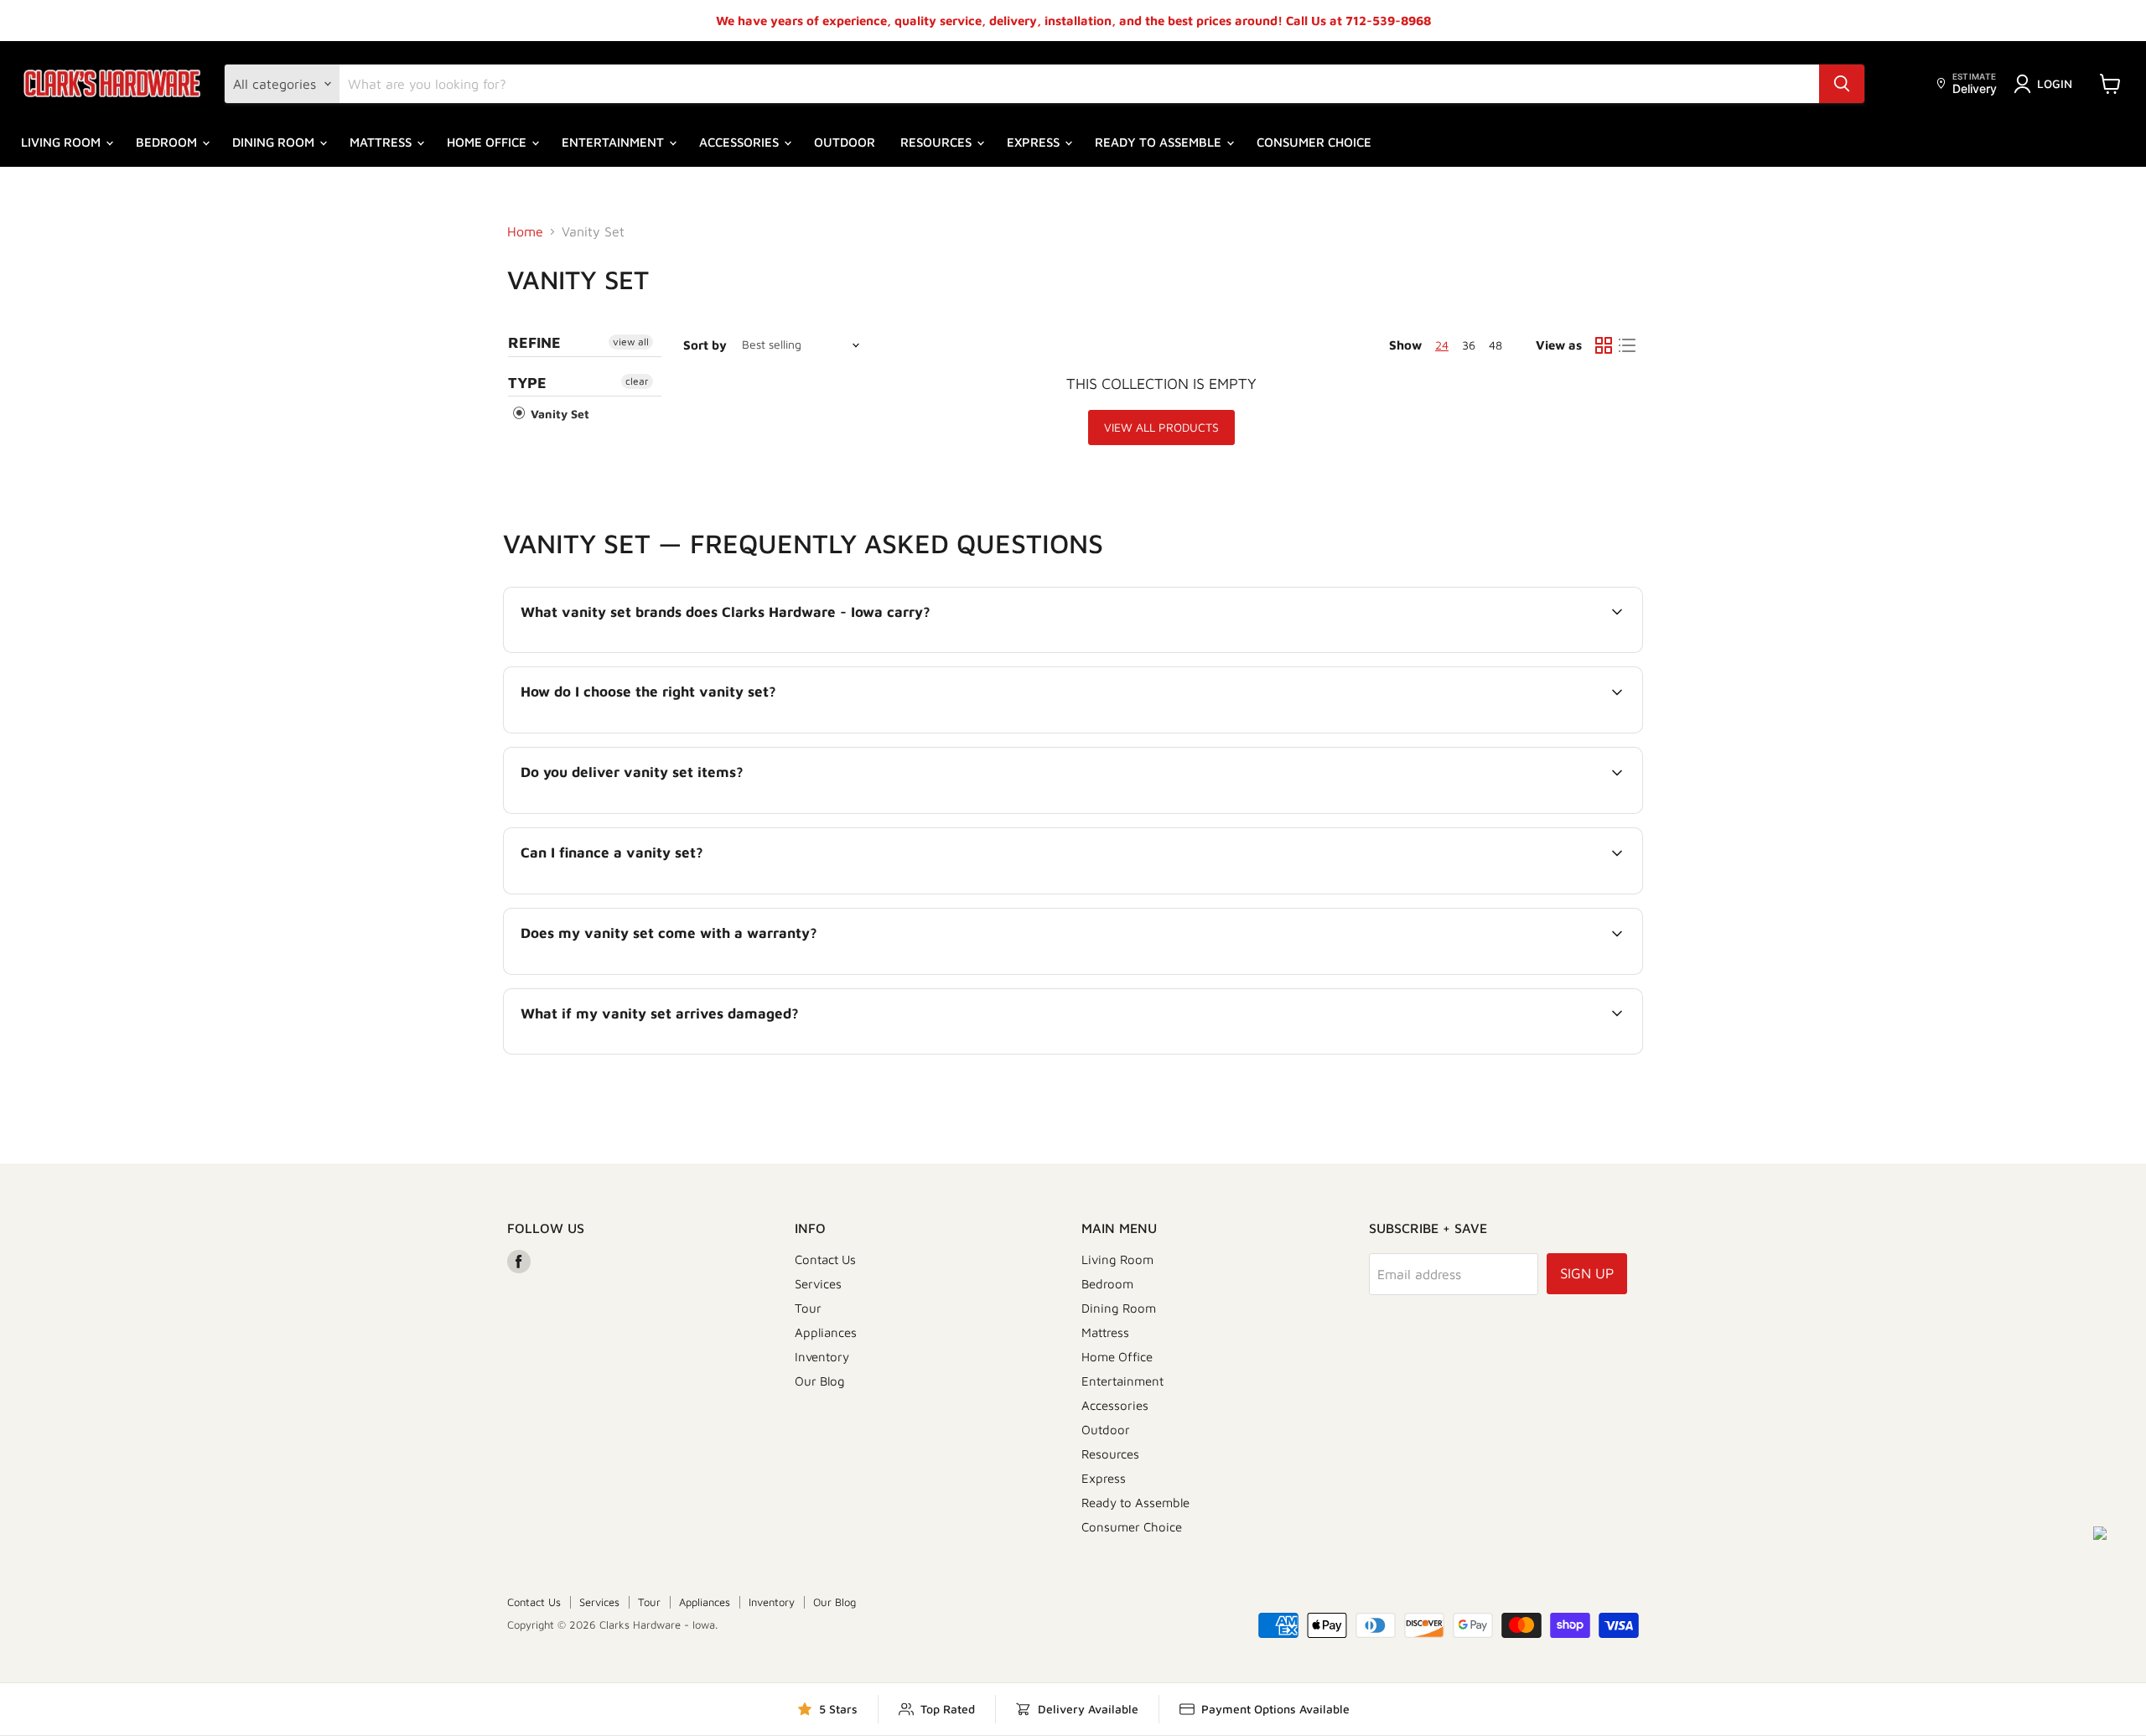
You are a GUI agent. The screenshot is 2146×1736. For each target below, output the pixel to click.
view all (631, 342)
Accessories (741, 142)
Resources (938, 142)
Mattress (382, 142)
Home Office (488, 142)
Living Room (62, 142)
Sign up (1587, 1273)
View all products (1161, 427)
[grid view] (1604, 345)
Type (527, 383)
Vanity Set (558, 414)
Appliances (826, 1332)
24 (1442, 345)
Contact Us (825, 1259)
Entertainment (614, 142)
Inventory (822, 1357)
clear (637, 381)
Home (525, 231)
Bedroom (168, 142)
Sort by (705, 345)
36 (1469, 345)
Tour (808, 1308)
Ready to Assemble (1160, 142)
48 (1495, 345)
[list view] (1627, 345)
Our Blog (820, 1381)
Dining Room (275, 142)
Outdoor (845, 142)
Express (1035, 142)
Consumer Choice (1314, 142)
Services (818, 1284)
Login (2055, 83)
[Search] (1842, 84)
